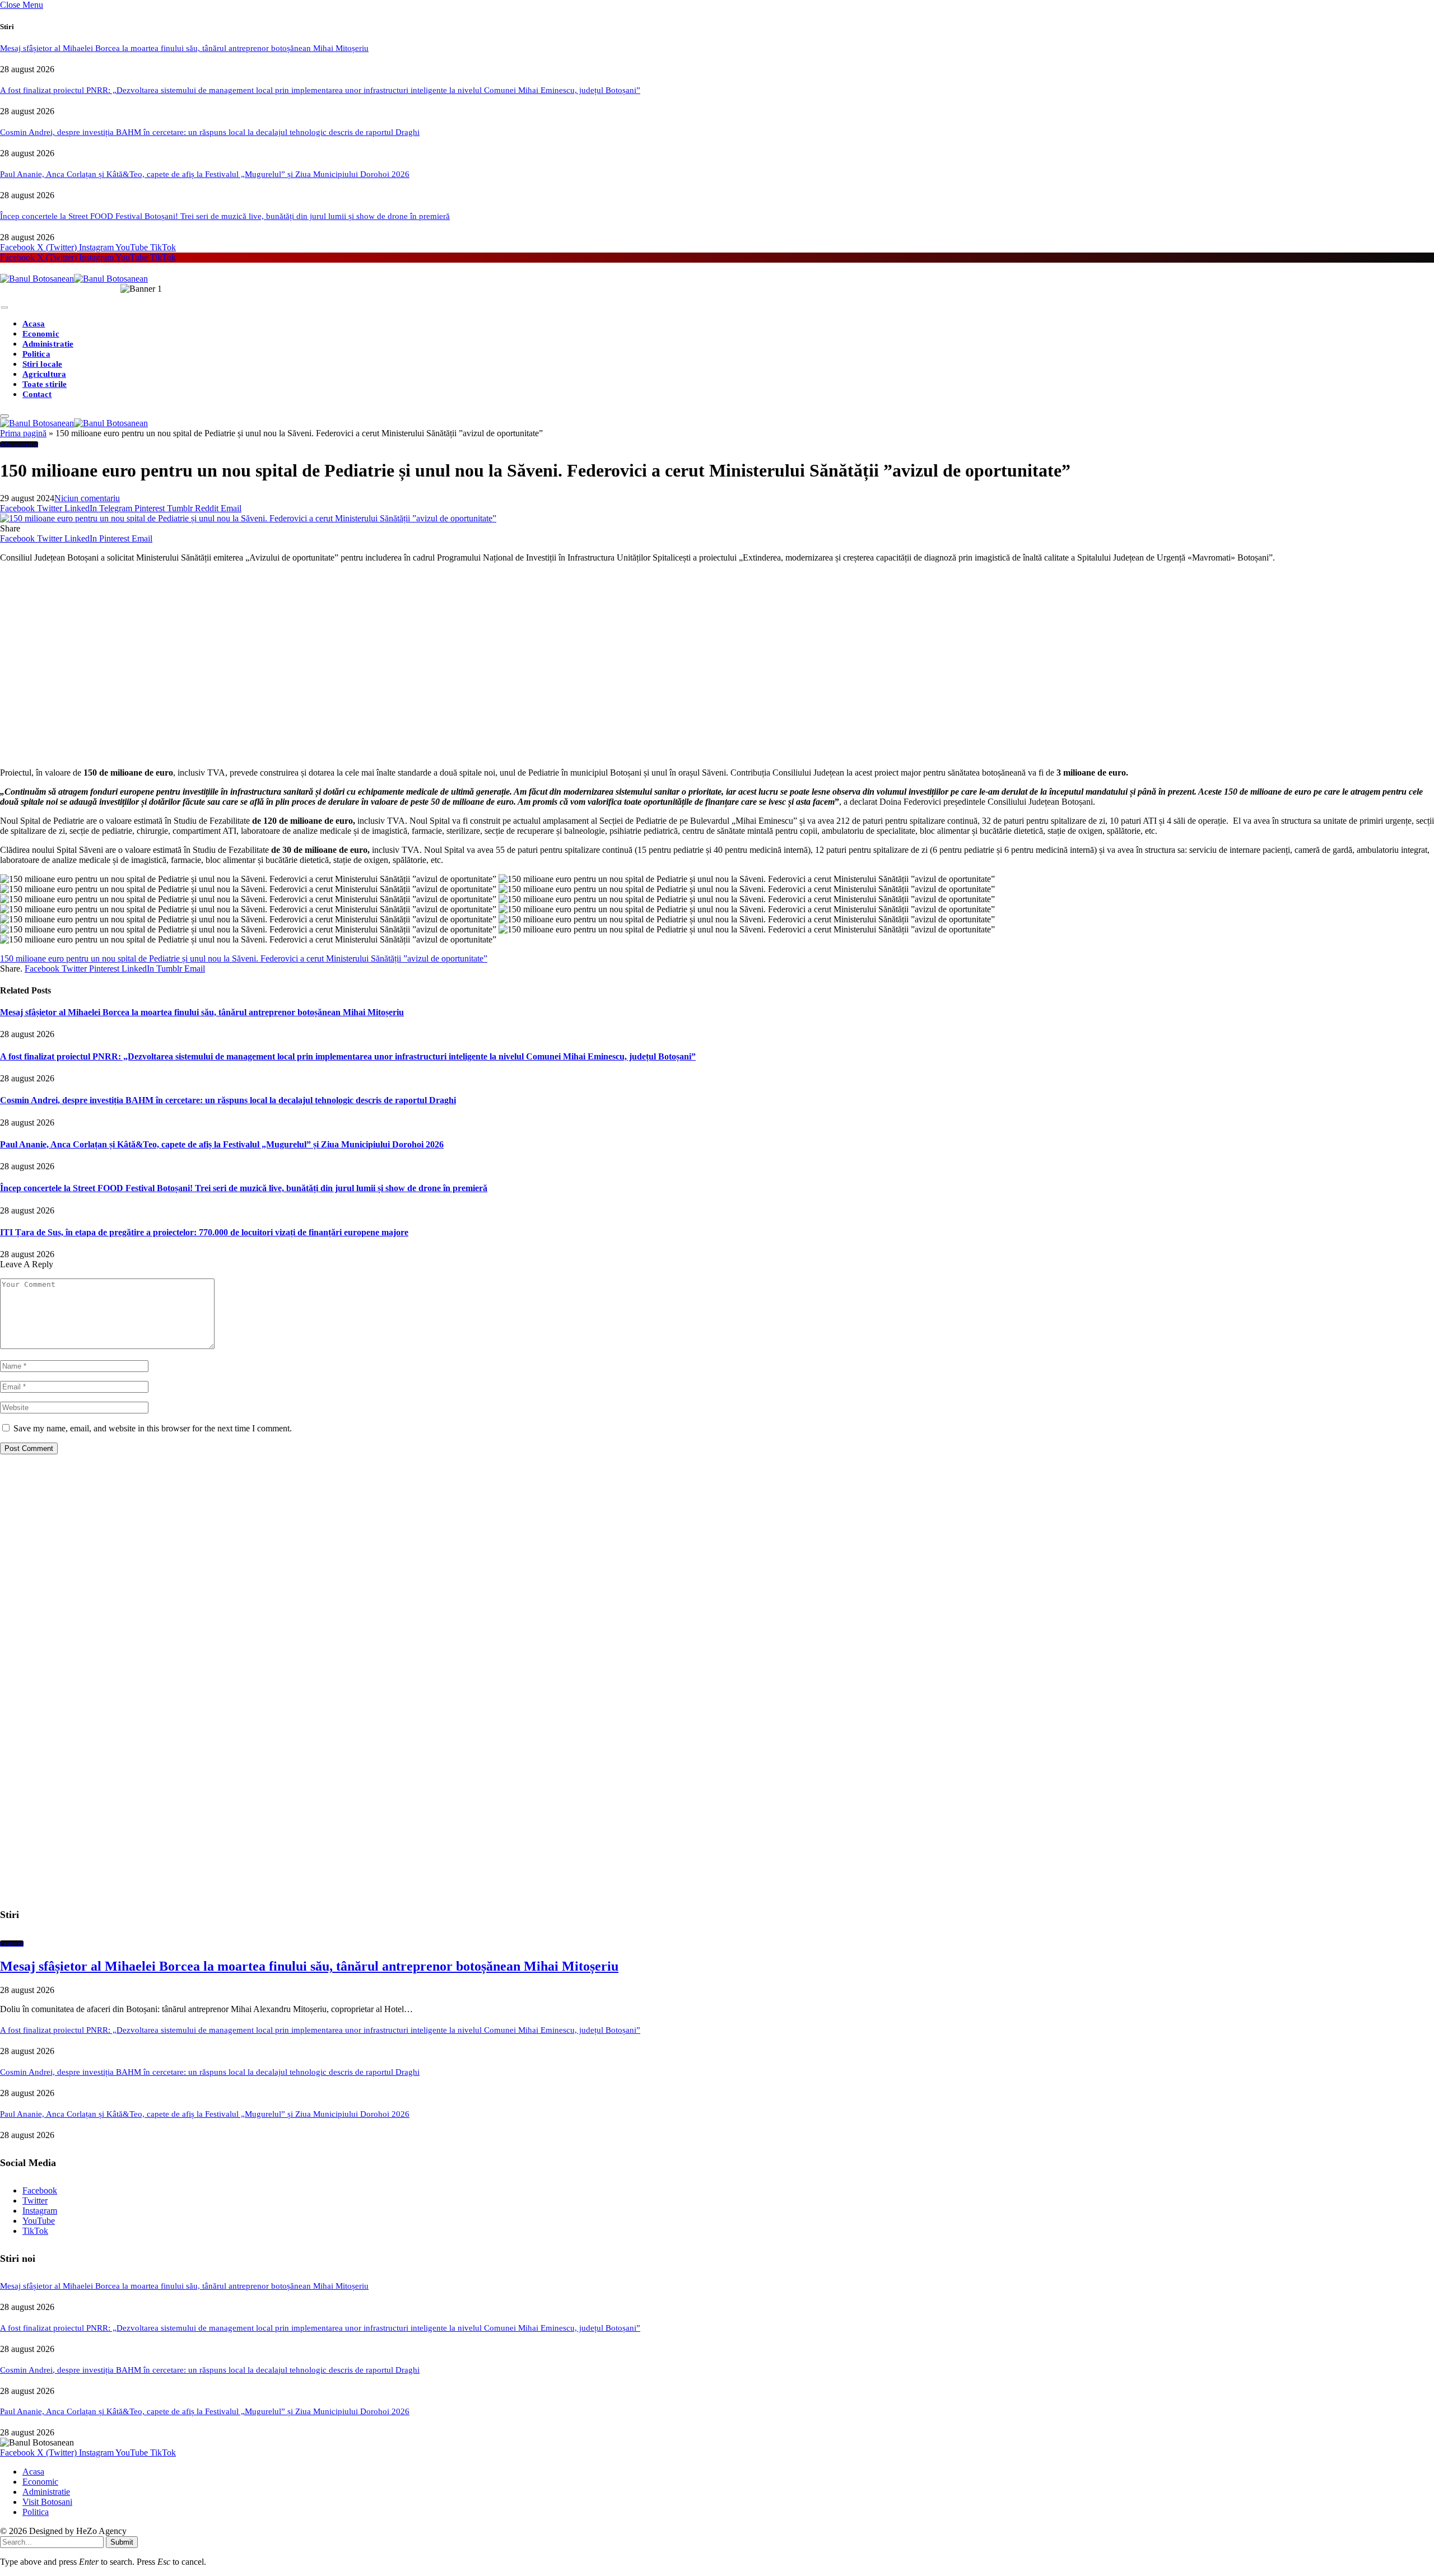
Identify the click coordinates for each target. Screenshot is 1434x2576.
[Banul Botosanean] (74, 279)
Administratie (48, 344)
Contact (37, 394)
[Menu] (4, 308)
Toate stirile (45, 384)
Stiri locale (42, 364)
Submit (122, 2542)
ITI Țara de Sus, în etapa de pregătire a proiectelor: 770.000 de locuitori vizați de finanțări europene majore (204, 1232)
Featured (12, 1943)
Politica (36, 354)
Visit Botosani (47, 2502)
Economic (41, 334)
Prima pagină (23, 433)
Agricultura (44, 374)
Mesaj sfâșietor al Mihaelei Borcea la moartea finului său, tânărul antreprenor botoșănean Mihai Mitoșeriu (184, 48)
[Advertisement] (336, 670)
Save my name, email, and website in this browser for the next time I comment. (153, 1428)
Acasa (34, 324)
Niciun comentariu (87, 498)
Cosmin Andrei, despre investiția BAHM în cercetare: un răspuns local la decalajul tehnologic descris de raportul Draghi (210, 132)
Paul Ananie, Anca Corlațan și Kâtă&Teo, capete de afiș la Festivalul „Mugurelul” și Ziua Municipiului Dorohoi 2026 (205, 174)
